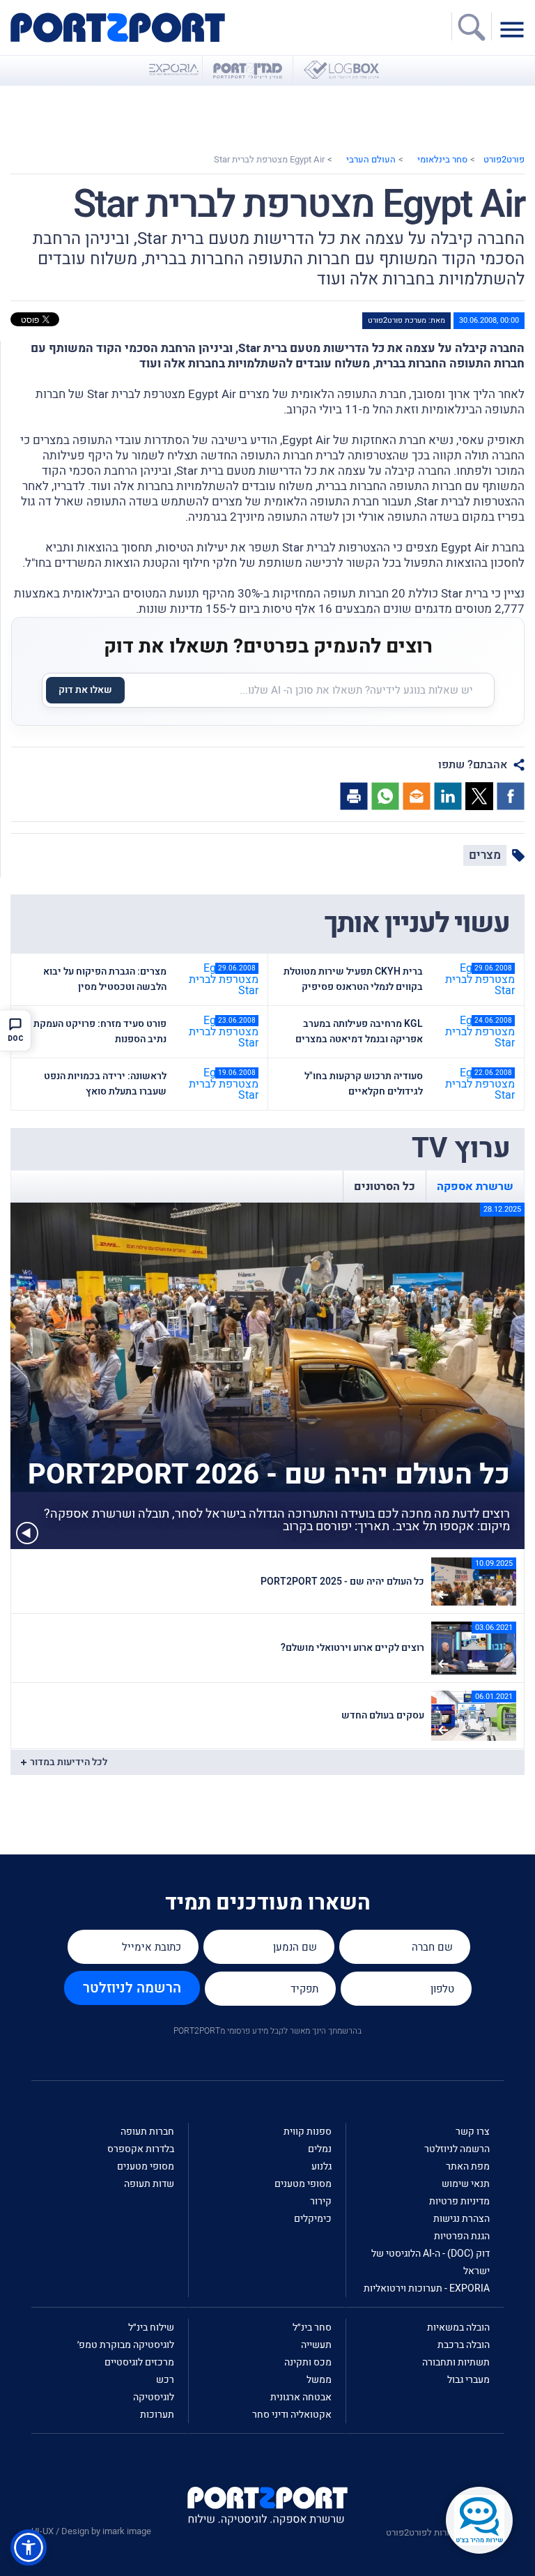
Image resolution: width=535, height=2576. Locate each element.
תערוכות (157, 2415)
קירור (321, 2201)
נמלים (320, 2149)
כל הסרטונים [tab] (385, 1187)
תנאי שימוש (466, 2184)
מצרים (485, 855)
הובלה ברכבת (464, 2345)
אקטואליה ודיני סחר (292, 2415)
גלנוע (321, 2166)
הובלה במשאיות (458, 2327)
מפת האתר (468, 2166)
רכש (165, 2380)
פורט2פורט (504, 159)
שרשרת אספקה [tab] (475, 1187)
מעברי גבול (468, 2380)
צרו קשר (473, 2132)
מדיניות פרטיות (459, 2201)
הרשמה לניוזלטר (132, 1988)
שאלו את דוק (85, 690)
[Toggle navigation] (515, 29)
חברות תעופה (147, 2132)
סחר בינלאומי (442, 159)
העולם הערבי (371, 159)
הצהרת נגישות (462, 2219)
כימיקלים (313, 2219)
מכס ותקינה (308, 2362)
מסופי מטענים (303, 2184)
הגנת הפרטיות (462, 2236)
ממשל (319, 2380)
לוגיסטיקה (154, 2397)
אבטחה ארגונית (301, 2397)
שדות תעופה (149, 2184)
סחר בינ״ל (312, 2327)
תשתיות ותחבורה (456, 2362)
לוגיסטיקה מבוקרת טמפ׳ (126, 2345)
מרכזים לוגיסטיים (139, 2362)
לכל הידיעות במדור (69, 1762)
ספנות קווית (308, 2132)
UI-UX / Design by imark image (91, 2531)
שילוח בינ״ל (151, 2327)
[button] (29, 2547)
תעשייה (316, 2345)
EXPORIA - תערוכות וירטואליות (427, 2288)
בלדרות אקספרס (141, 2149)
